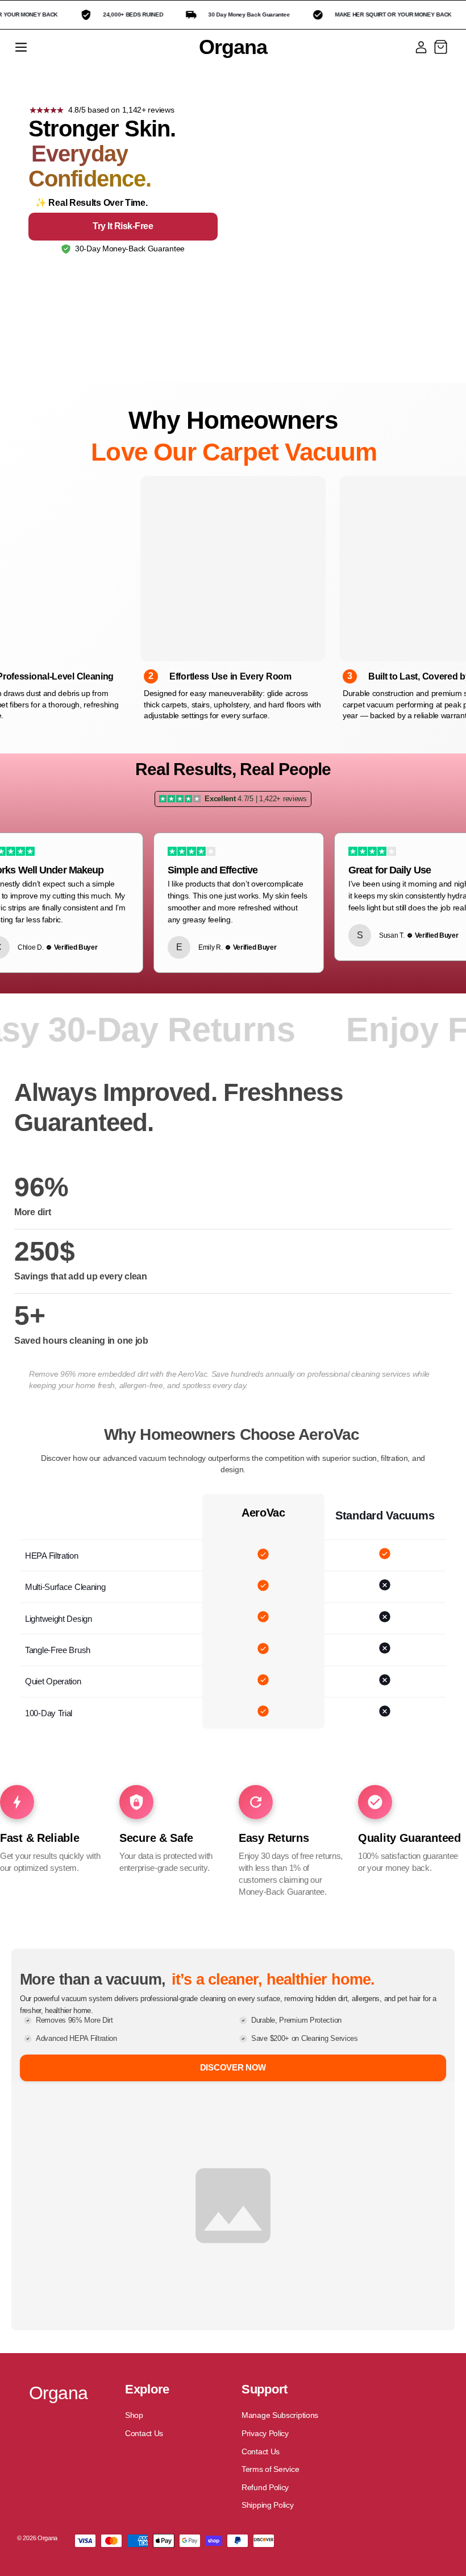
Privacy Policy (265, 2433)
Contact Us (144, 2433)
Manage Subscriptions (280, 2415)
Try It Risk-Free (123, 226)
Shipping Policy (268, 2505)
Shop (134, 2415)
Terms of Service (270, 2469)
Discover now (233, 2067)
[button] (21, 47)
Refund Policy (265, 2487)
